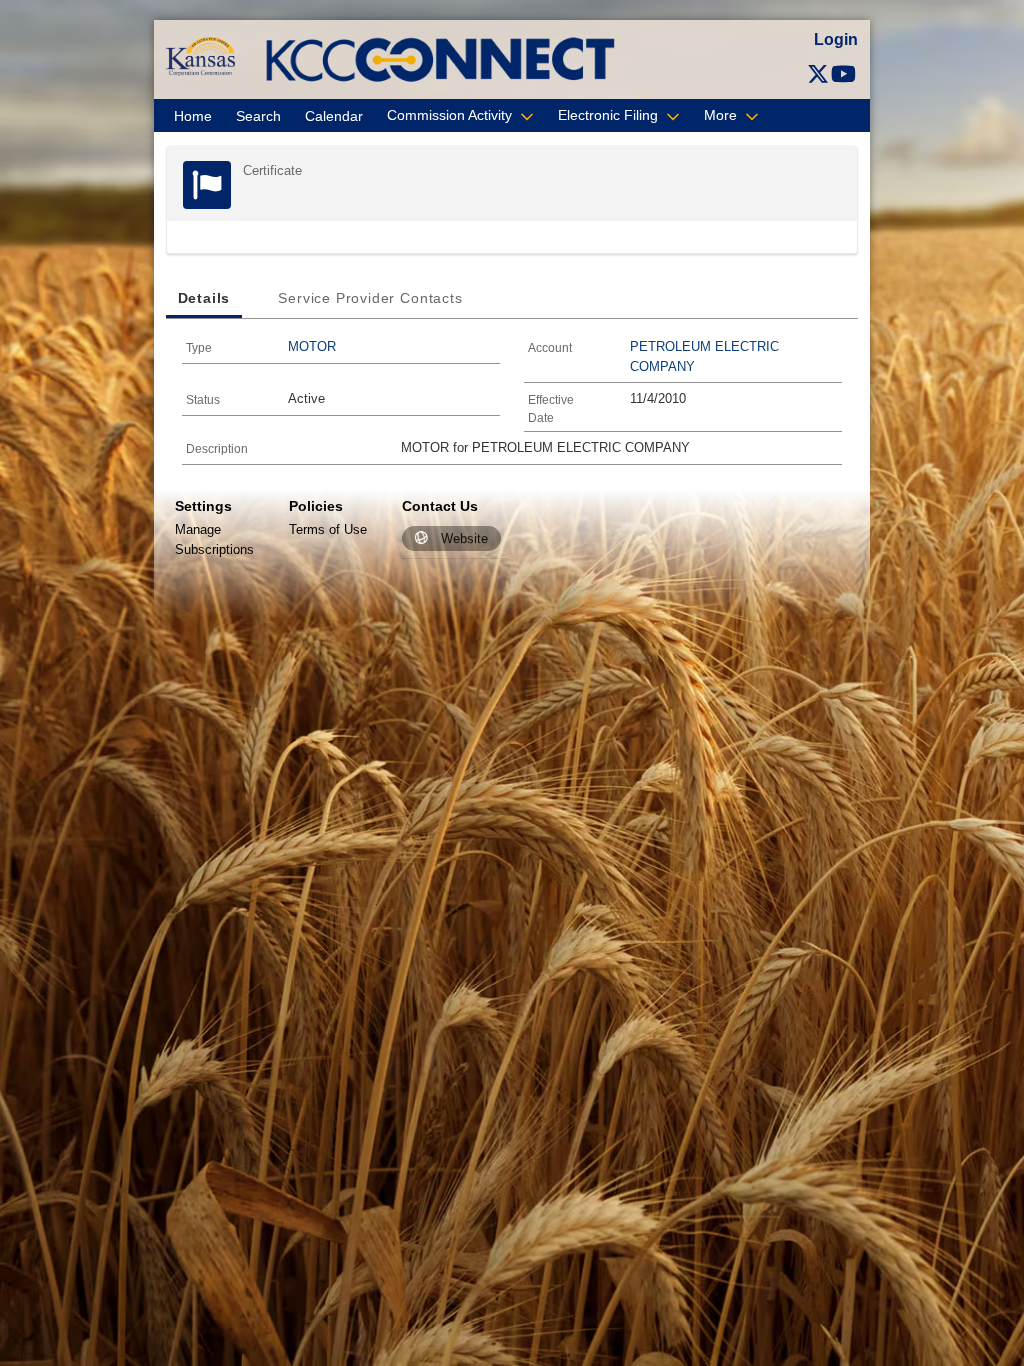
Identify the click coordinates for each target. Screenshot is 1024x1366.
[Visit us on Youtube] (843, 74)
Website (464, 538)
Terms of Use (328, 529)
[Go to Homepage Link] (200, 55)
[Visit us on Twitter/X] (818, 74)
